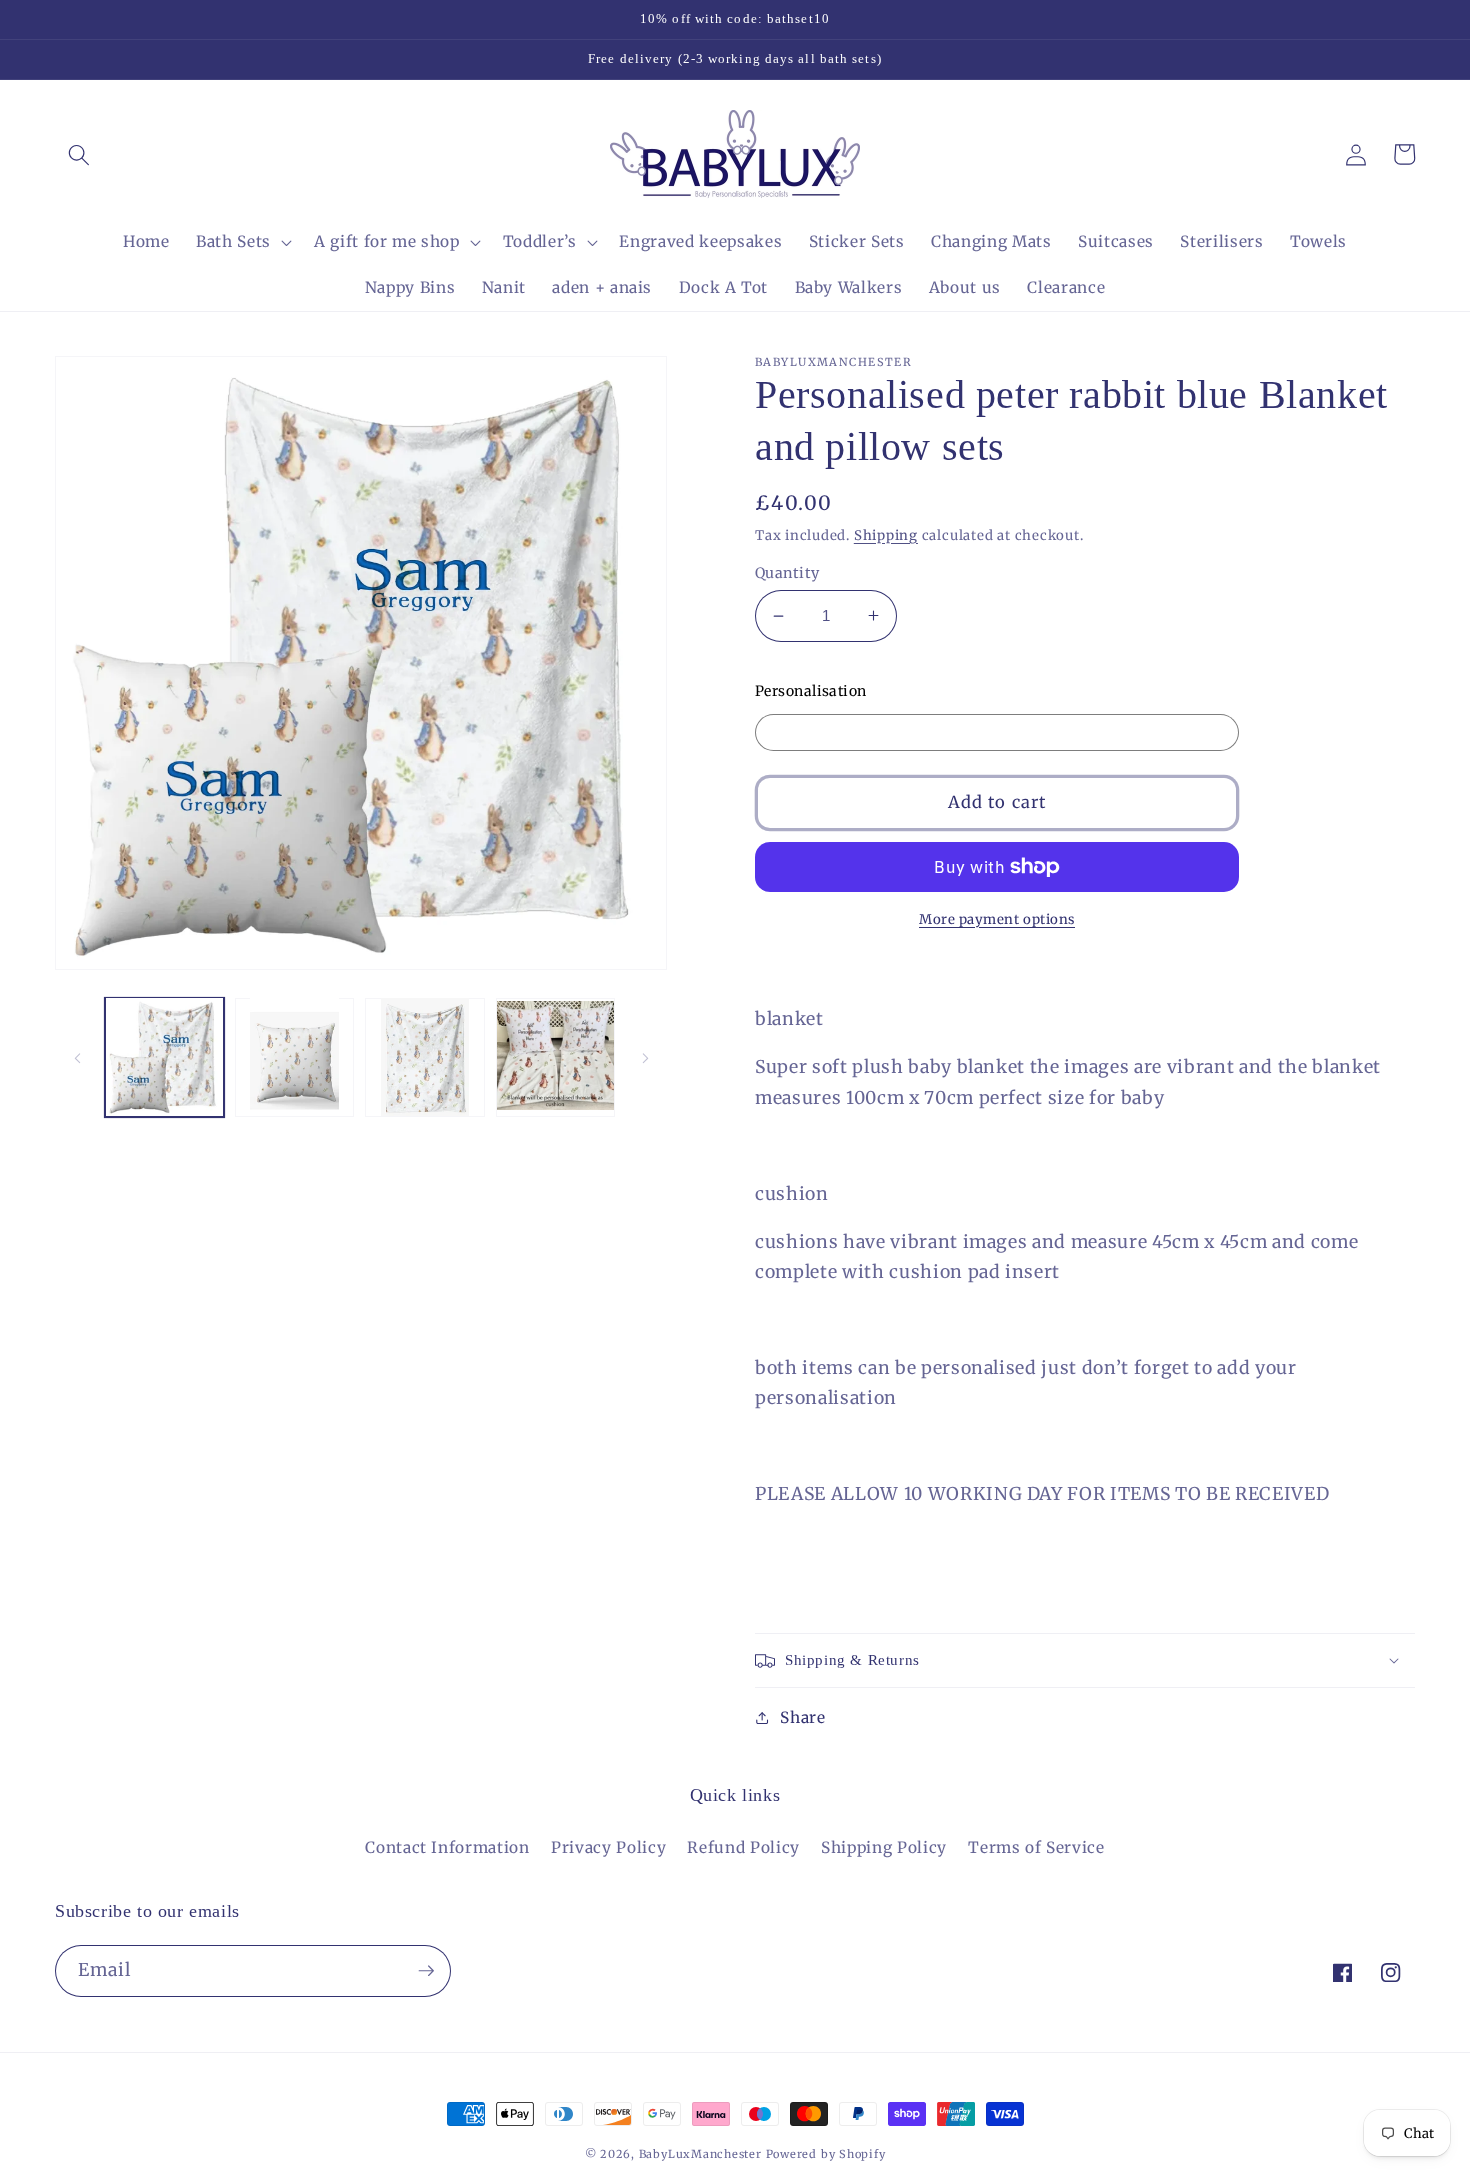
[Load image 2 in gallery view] (294, 1056)
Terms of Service (1036, 1847)
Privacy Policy (608, 1847)
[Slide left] (77, 1057)
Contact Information (447, 1847)
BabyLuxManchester (702, 2154)
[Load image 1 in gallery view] (164, 1056)
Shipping (886, 535)
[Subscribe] (426, 1971)
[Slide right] (645, 1057)
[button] (79, 154)
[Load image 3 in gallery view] (424, 1056)
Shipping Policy (884, 1847)
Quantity (787, 573)
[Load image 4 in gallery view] (555, 1056)
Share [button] (802, 1717)
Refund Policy (743, 1847)
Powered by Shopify (826, 2154)
